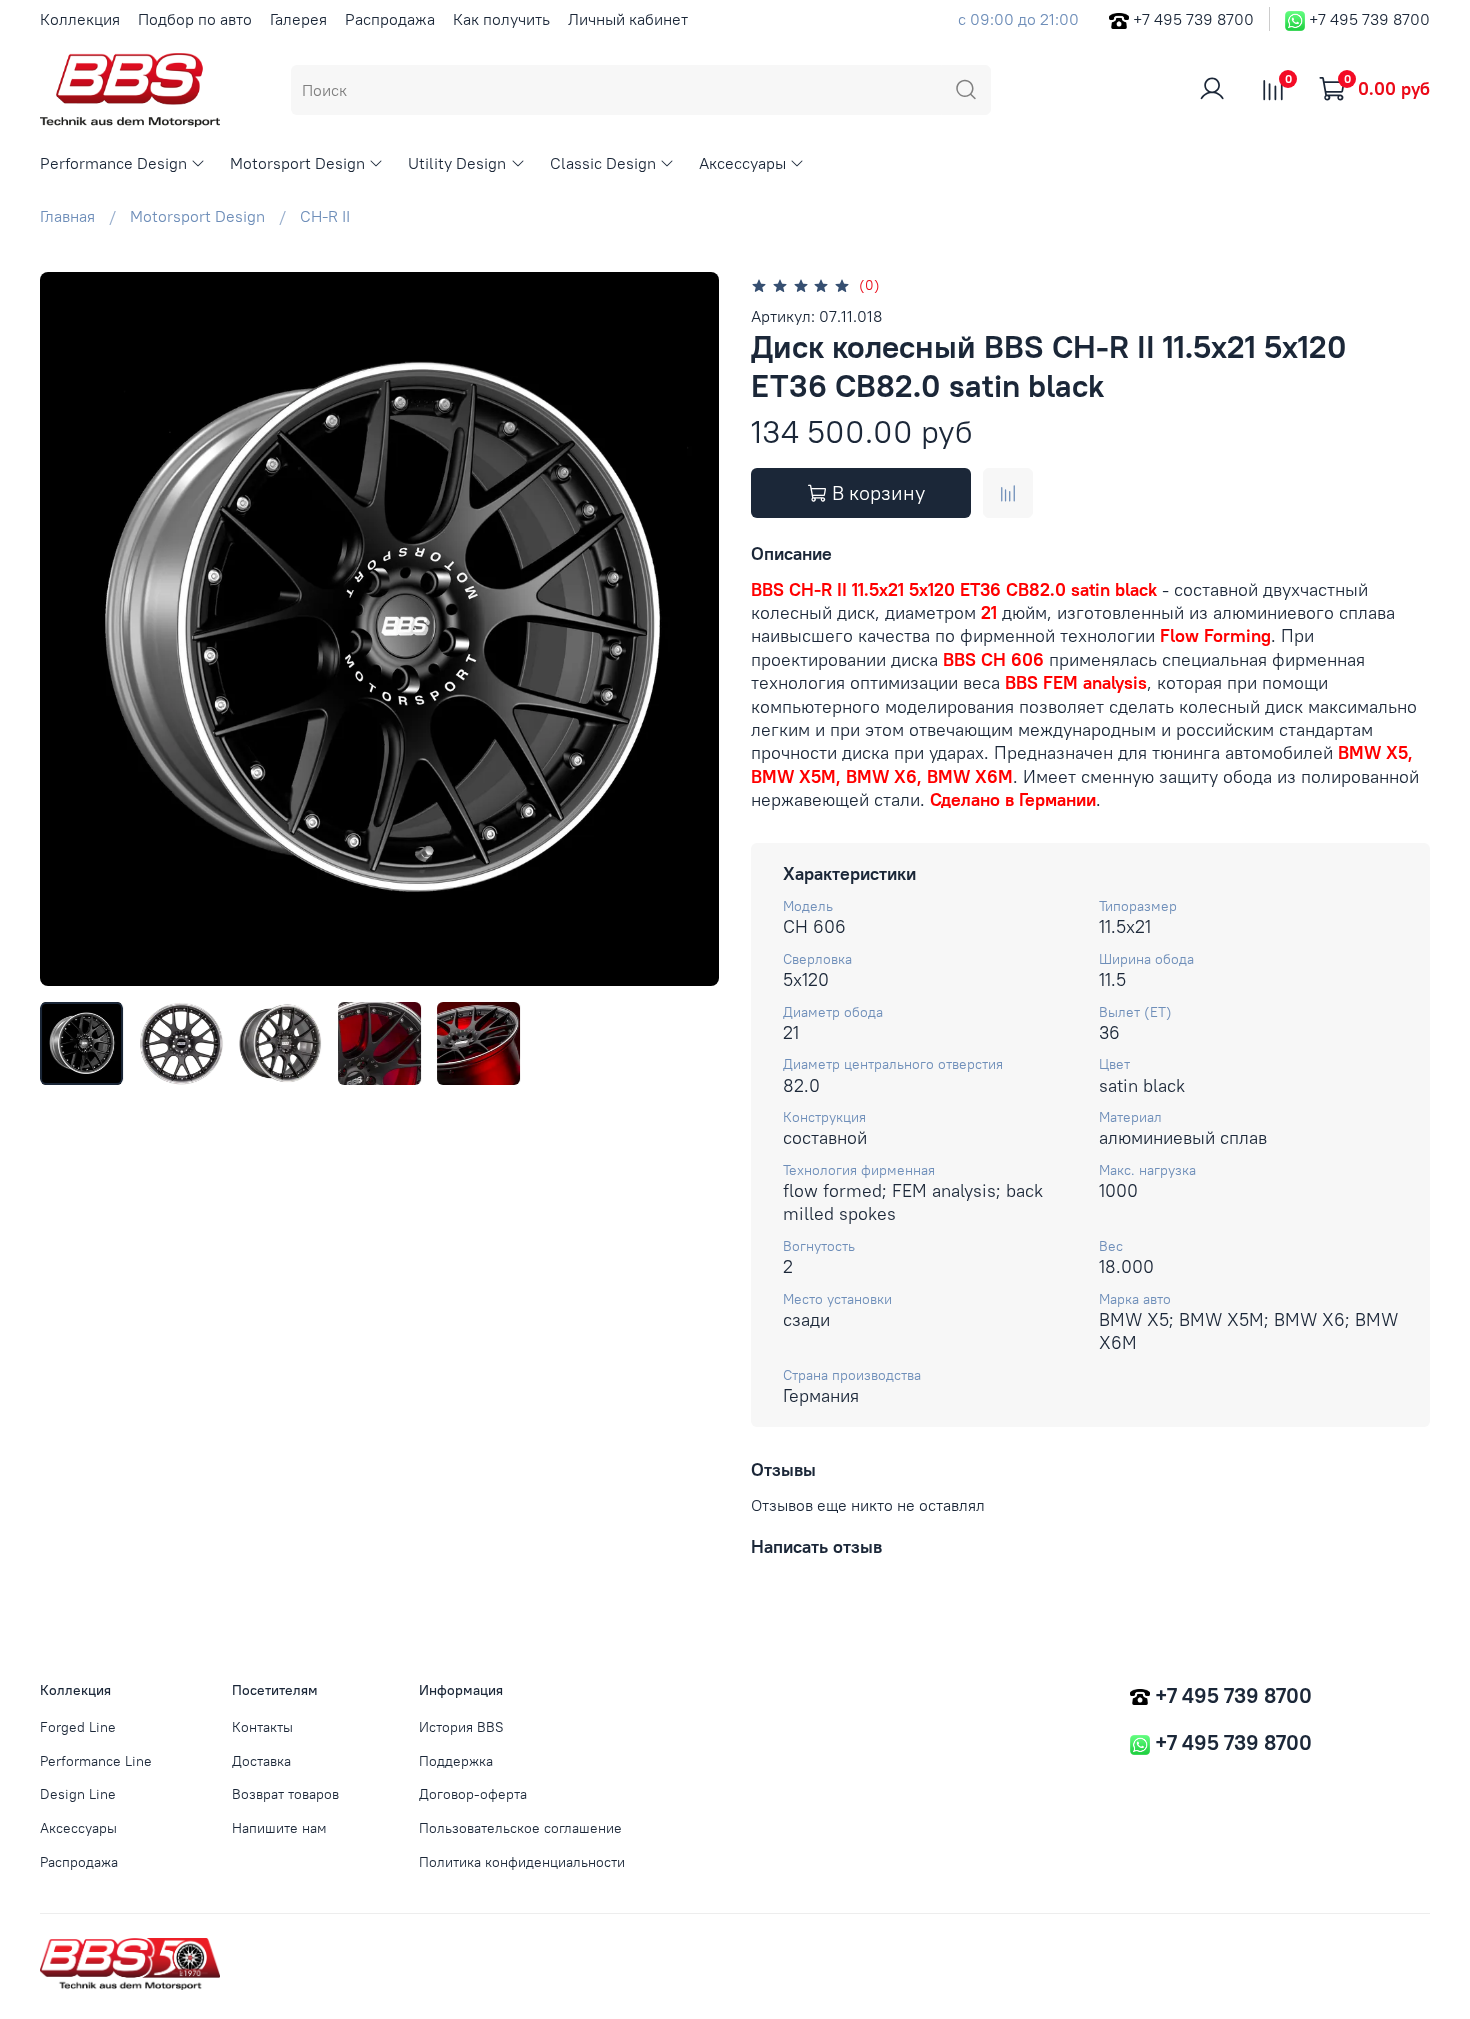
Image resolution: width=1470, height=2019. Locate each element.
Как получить (501, 19)
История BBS (461, 1727)
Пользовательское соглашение (520, 1828)
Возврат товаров (285, 1794)
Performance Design (113, 163)
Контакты (262, 1727)
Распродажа (390, 19)
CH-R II (325, 216)
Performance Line (96, 1761)
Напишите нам (279, 1828)
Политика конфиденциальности (522, 1862)
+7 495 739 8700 (1193, 19)
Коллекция (80, 19)
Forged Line (78, 1727)
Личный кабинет (628, 19)
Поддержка (456, 1761)
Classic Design (603, 163)
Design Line (78, 1794)
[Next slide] (687, 629)
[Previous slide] (72, 629)
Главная (67, 216)
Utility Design (457, 163)
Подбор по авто (195, 19)
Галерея (298, 19)
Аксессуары (742, 163)
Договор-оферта (473, 1794)
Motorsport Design (297, 163)
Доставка (261, 1761)
